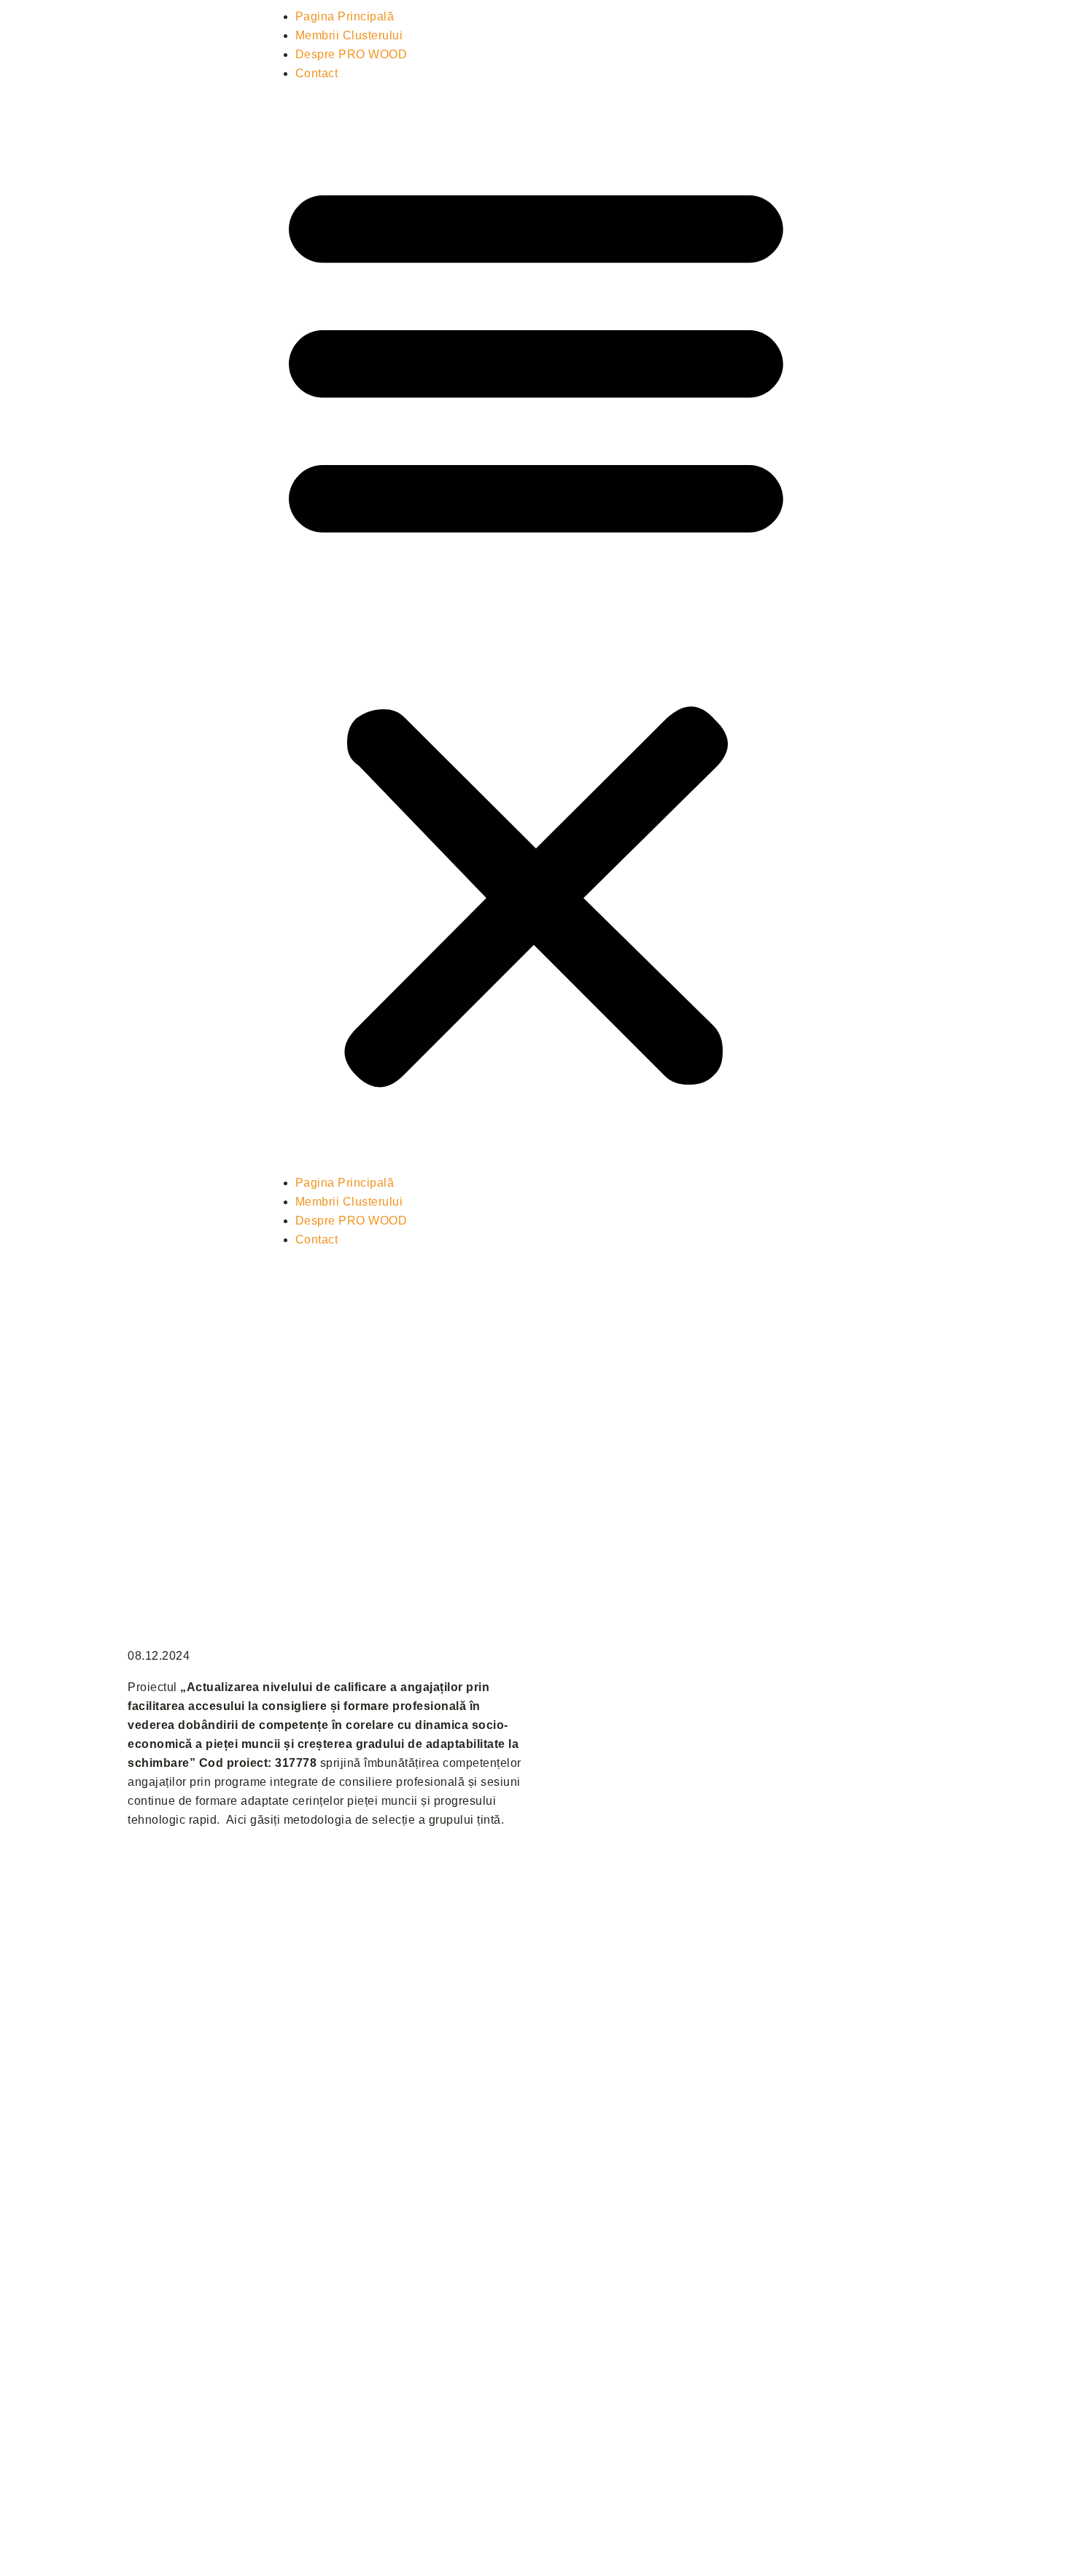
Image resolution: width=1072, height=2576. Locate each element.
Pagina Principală (345, 16)
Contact (317, 73)
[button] (536, 628)
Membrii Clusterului (349, 35)
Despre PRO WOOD (351, 54)
